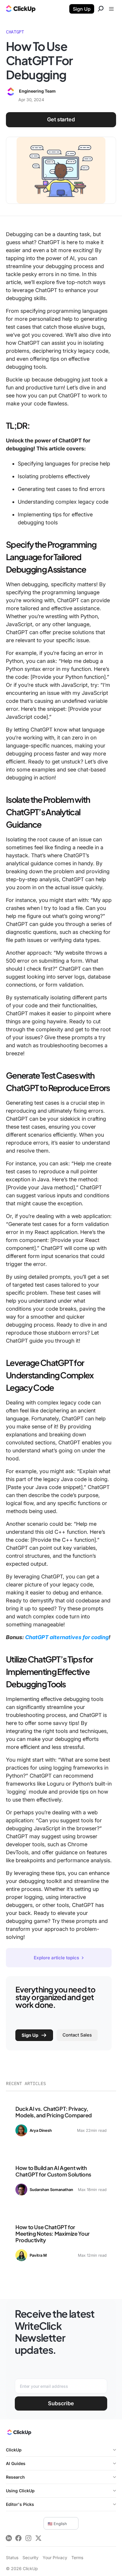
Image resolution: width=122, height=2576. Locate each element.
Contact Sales (77, 2035)
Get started (61, 119)
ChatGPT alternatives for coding (67, 1637)
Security (30, 2558)
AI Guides (16, 2463)
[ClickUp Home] (19, 2434)
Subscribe (61, 2403)
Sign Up (82, 9)
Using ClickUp (20, 2491)
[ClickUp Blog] (21, 9)
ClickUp (14, 2450)
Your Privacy (55, 2558)
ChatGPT (15, 32)
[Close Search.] (101, 9)
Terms (77, 2558)
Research (15, 2477)
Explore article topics (57, 1958)
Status (12, 2558)
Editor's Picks (20, 2504)
